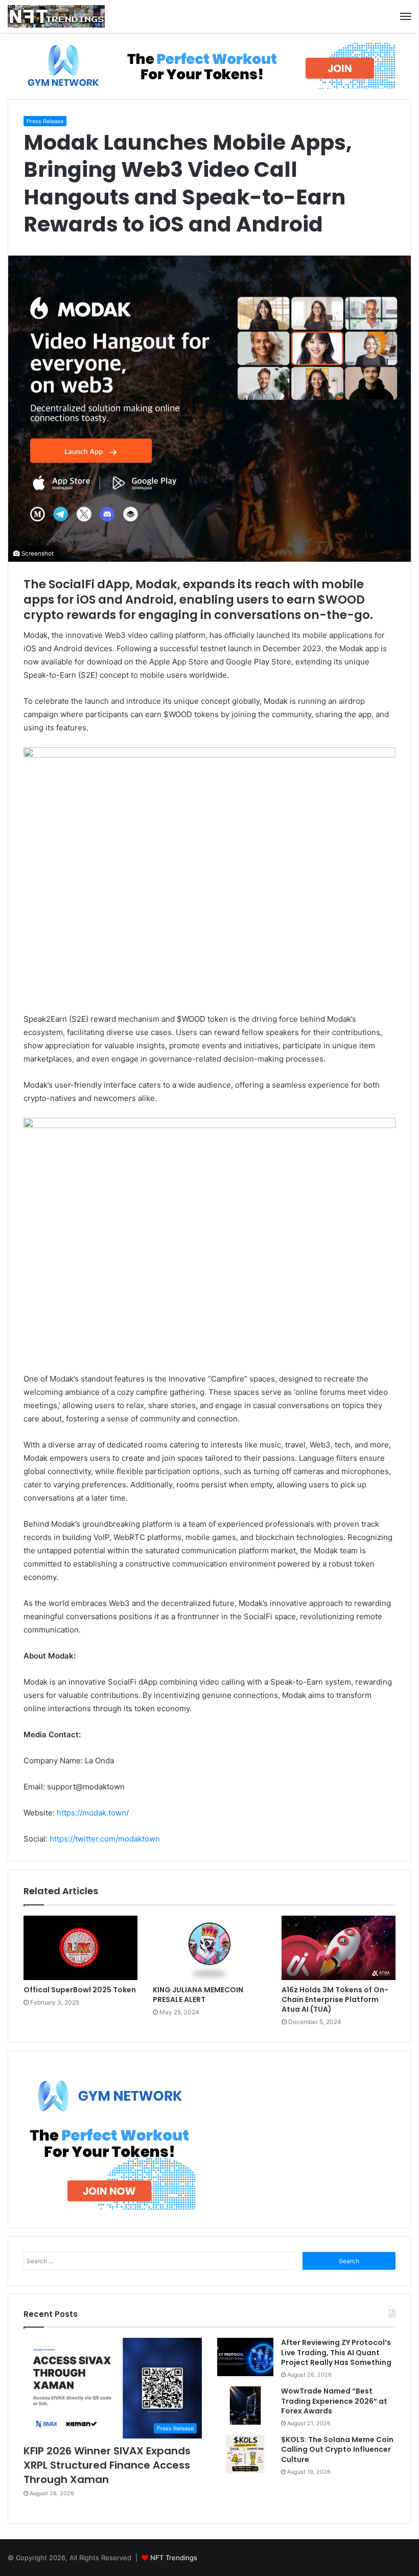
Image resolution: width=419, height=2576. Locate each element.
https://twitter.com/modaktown (105, 1839)
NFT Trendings (174, 2558)
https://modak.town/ (93, 1813)
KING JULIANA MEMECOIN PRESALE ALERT (198, 1995)
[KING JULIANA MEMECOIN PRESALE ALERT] (210, 1948)
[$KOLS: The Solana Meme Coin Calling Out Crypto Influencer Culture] (245, 2454)
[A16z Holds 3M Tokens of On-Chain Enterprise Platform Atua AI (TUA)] (339, 1948)
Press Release (45, 121)
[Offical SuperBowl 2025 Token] (80, 1948)
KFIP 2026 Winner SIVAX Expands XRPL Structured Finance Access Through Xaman (107, 2465)
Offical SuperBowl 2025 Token (80, 1990)
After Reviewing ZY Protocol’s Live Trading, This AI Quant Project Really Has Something (336, 2352)
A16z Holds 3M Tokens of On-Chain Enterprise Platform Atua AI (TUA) (335, 1999)
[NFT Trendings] (56, 16)
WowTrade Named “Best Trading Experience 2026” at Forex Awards (334, 2401)
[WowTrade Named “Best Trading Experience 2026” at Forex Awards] (245, 2406)
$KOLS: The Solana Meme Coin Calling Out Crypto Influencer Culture (337, 2449)
